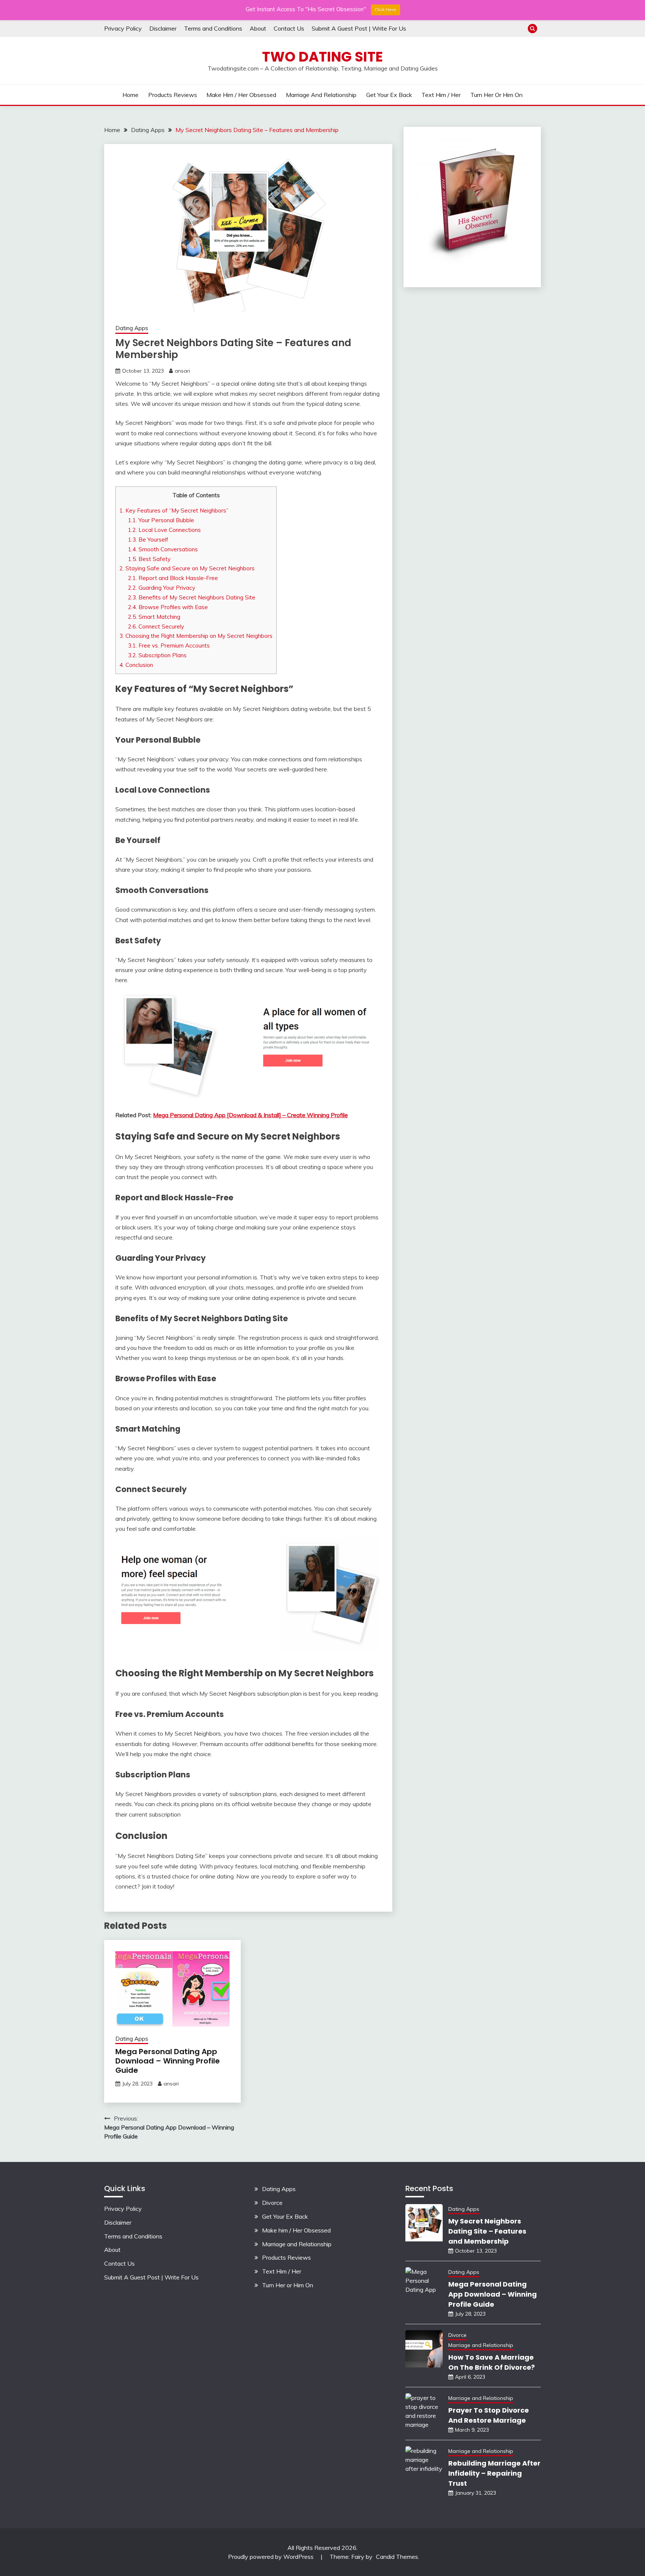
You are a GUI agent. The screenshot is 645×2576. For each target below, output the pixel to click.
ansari (182, 371)
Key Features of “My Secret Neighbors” (174, 510)
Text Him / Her (441, 95)
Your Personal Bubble (161, 520)
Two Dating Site (322, 57)
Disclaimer (163, 28)
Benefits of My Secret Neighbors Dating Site (192, 597)
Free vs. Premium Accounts (169, 645)
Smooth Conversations (163, 549)
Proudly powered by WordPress (272, 2557)
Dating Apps (132, 328)
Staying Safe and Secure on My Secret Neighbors (187, 568)
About (258, 28)
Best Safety (149, 559)
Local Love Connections (164, 530)
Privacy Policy (123, 28)
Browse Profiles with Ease (168, 607)
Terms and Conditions (213, 28)
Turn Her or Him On (496, 95)
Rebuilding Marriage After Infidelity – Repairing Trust (494, 2473)
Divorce (272, 2203)
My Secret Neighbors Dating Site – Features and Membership (487, 2231)
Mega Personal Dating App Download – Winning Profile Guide (168, 2061)
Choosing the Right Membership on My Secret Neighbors (196, 636)
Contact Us (289, 28)
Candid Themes (397, 2557)
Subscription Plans (157, 655)
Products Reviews (173, 95)
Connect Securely (156, 626)
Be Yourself (148, 540)
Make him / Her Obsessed (241, 95)
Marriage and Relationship (321, 95)
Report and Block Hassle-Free (173, 578)
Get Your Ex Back (389, 95)
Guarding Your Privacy (162, 588)
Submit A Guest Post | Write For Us (359, 28)
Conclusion (136, 665)
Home (130, 95)
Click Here (386, 10)
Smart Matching (154, 617)
